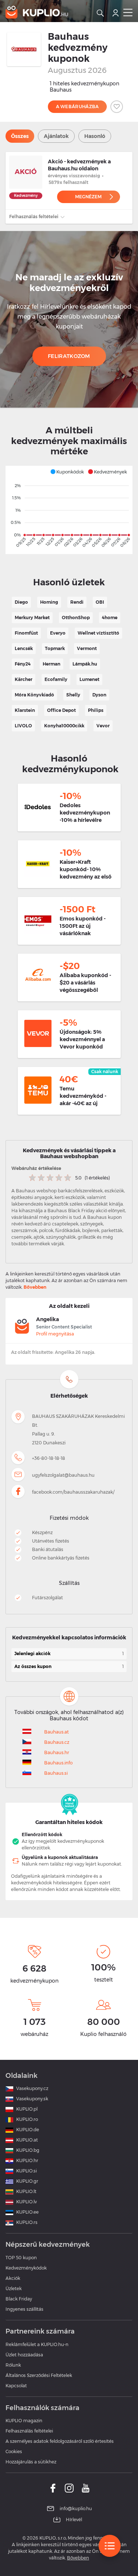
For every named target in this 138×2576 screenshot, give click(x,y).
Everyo (58, 633)
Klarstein (25, 710)
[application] (69, 510)
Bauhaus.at (56, 1732)
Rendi (77, 602)
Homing (49, 602)
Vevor (103, 726)
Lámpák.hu (85, 664)
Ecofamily (56, 679)
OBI (100, 602)
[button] (67, 472)
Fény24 (23, 664)
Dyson (99, 695)
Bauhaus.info (58, 1763)
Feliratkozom (69, 356)
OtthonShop (76, 618)
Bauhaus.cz (57, 1742)
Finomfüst (26, 633)
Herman (52, 664)
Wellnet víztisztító (98, 633)
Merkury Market (32, 618)
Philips (96, 710)
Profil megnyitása (55, 1334)
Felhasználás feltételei (34, 217)
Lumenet (89, 679)
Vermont (87, 648)
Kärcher (24, 679)
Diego (21, 602)
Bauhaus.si (56, 1773)
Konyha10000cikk (64, 726)
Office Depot (61, 710)
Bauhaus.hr (57, 1752)
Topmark (55, 648)
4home (110, 618)
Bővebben (35, 1287)
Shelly (73, 695)
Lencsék (24, 648)
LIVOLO (23, 726)
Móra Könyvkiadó (34, 695)
